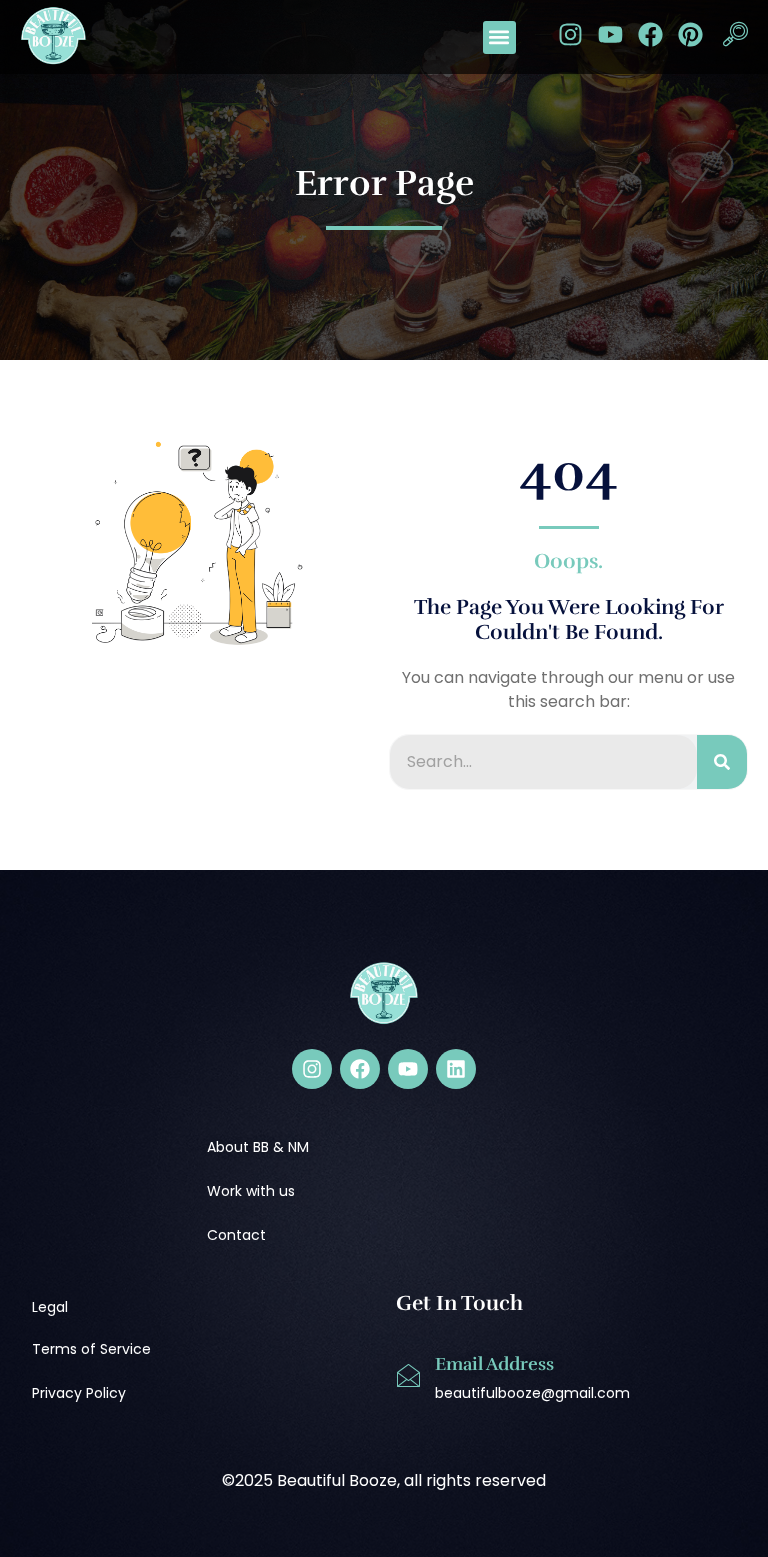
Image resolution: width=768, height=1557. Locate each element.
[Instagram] (570, 34)
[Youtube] (610, 34)
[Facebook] (650, 34)
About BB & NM (258, 1147)
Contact (236, 1235)
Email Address (494, 1364)
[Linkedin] (456, 1069)
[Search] (722, 762)
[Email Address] (408, 1376)
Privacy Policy (79, 1393)
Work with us (251, 1191)
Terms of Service (91, 1349)
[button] (499, 37)
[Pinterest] (690, 34)
